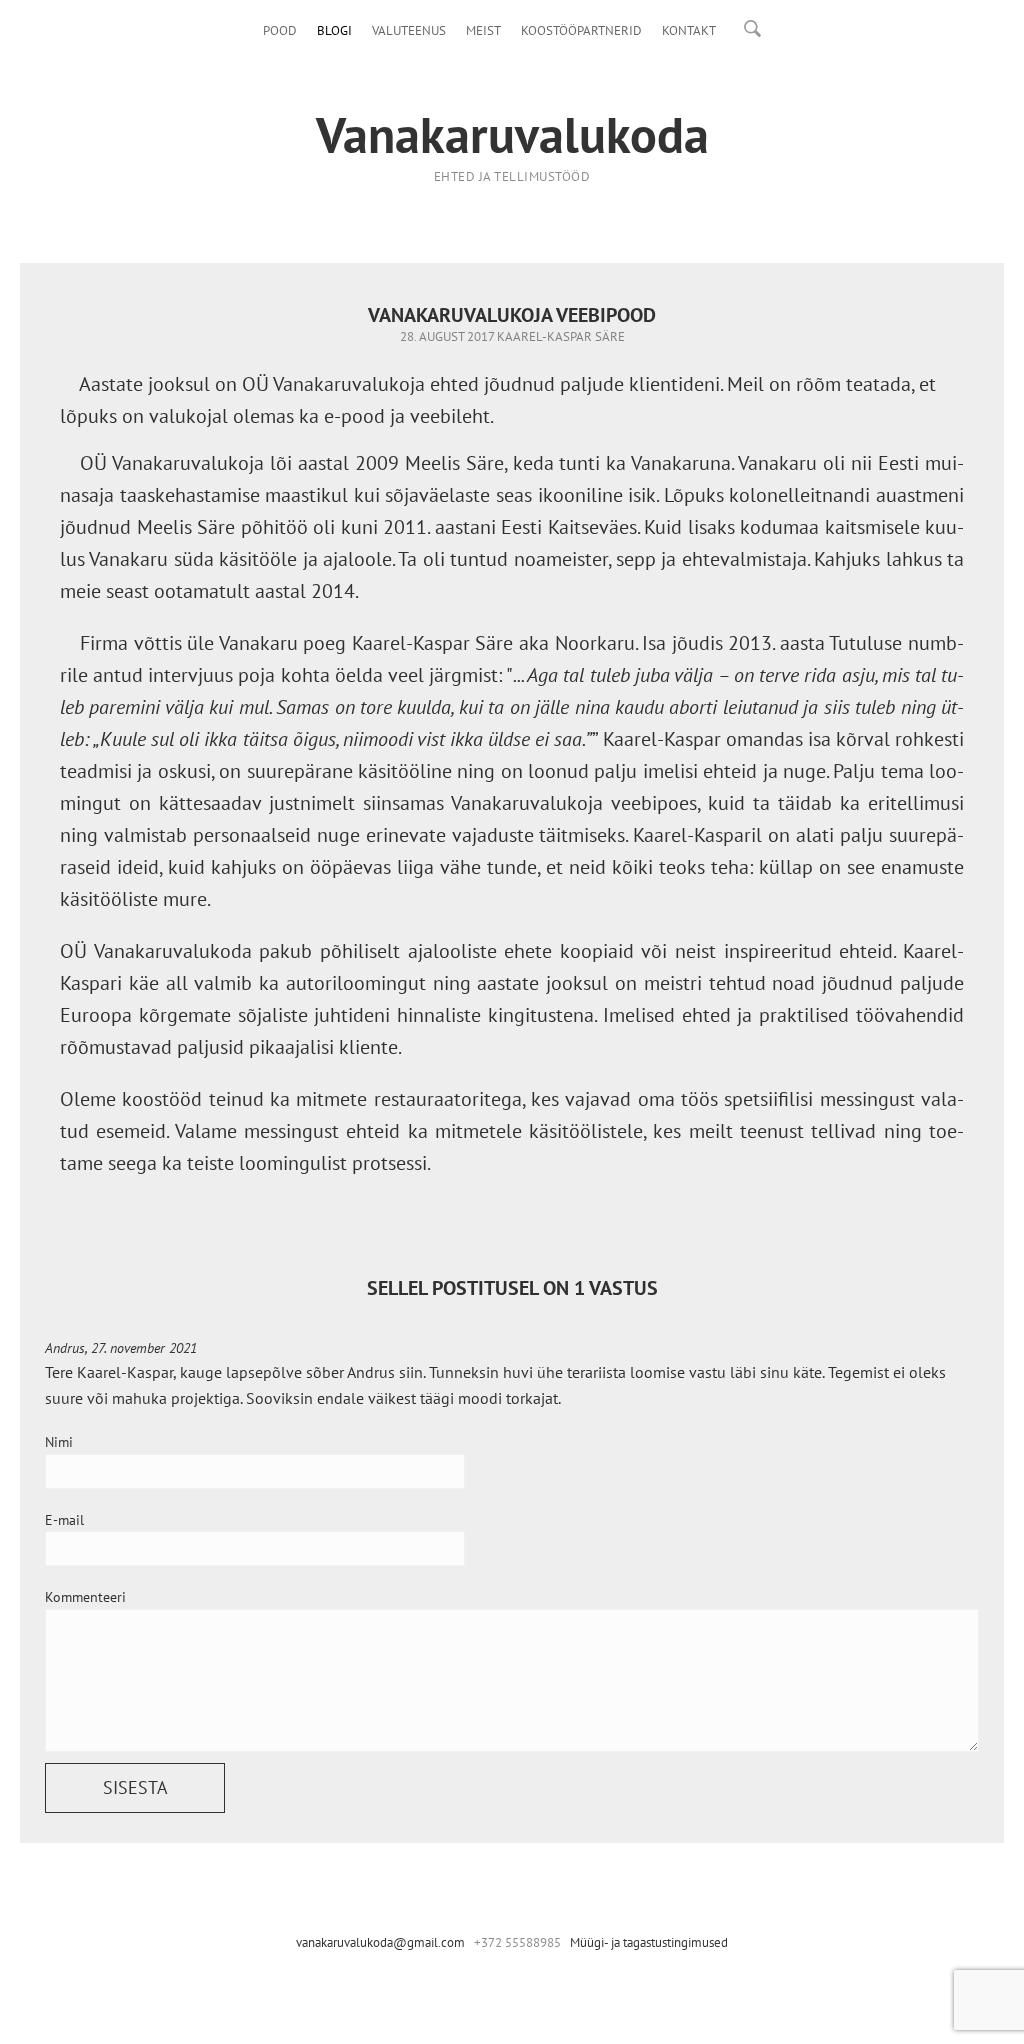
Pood (280, 30)
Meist (483, 30)
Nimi (59, 1442)
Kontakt (689, 30)
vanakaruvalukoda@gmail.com (380, 1942)
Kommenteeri (85, 1597)
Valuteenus (409, 30)
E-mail (64, 1520)
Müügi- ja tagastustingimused (649, 1942)
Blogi (334, 30)
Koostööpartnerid (581, 30)
